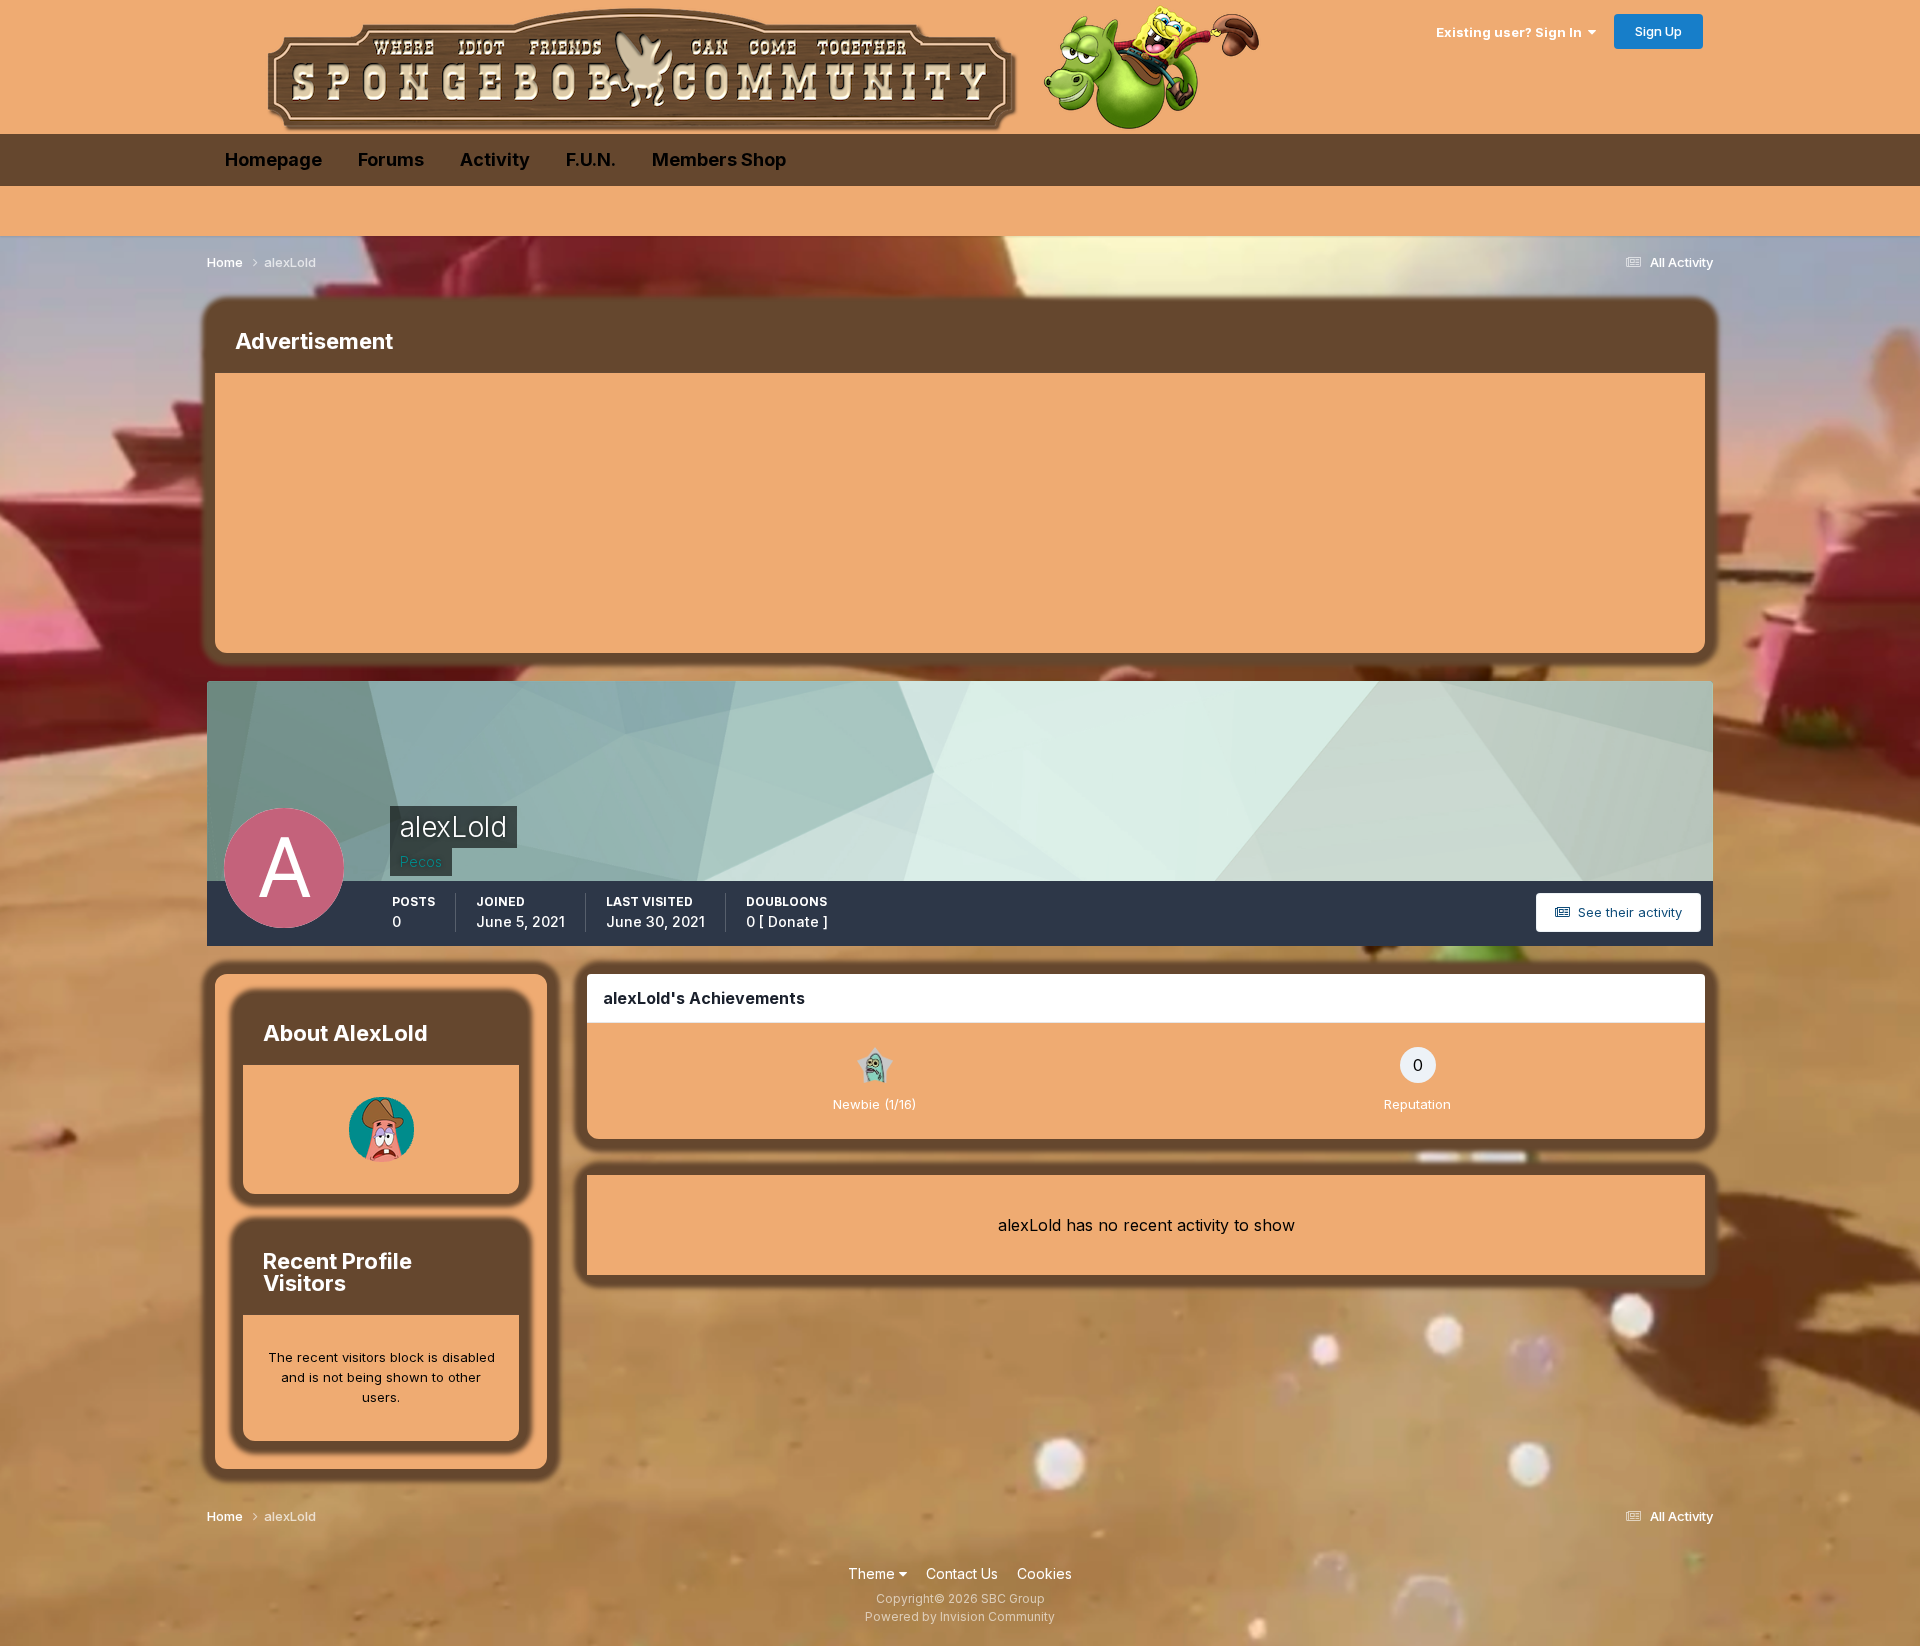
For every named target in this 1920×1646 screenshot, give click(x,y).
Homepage (273, 159)
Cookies (1044, 1573)
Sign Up (1658, 31)
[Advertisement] (579, 513)
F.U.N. (591, 159)
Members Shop (719, 159)
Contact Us (962, 1573)
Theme (873, 1573)
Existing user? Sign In (1512, 32)
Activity (495, 159)
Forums (391, 159)
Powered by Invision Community (960, 1616)
